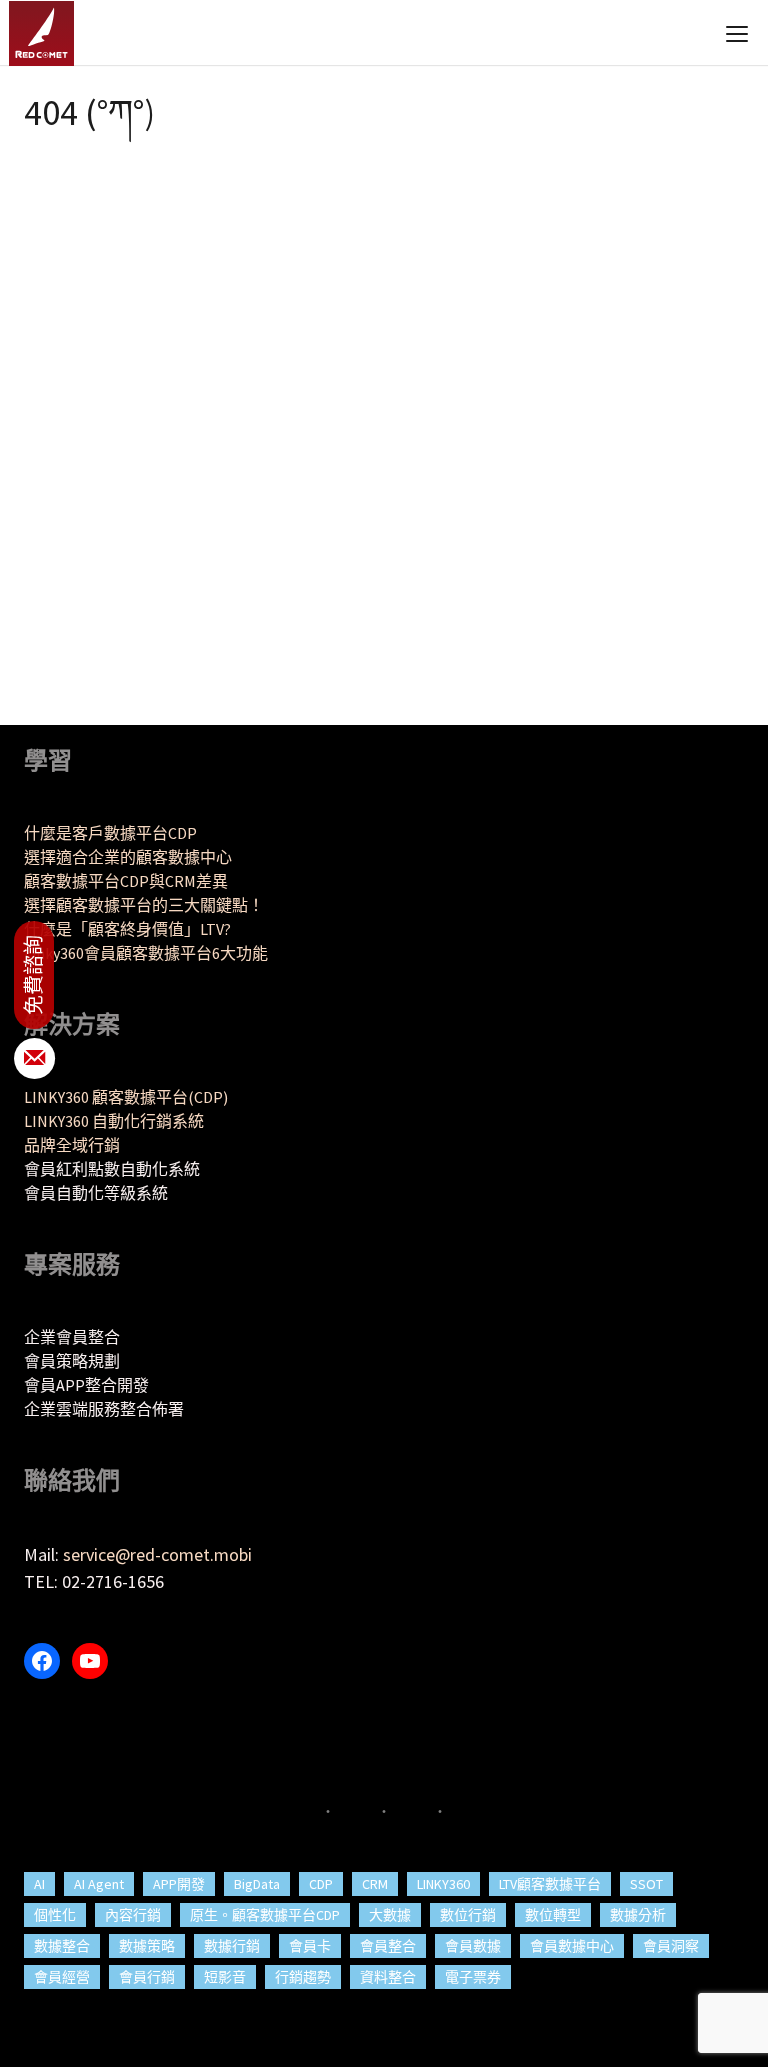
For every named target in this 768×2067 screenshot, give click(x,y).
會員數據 (473, 1946)
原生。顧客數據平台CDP (265, 1915)
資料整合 (388, 1977)
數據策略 (147, 1946)
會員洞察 (671, 1946)
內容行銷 (133, 1915)
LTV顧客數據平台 (550, 1884)
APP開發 (179, 1884)
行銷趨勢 (303, 1977)
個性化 (55, 1915)
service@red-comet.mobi (157, 1554)
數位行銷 (468, 1915)
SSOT (646, 1884)
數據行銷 (232, 1946)
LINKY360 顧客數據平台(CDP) (126, 1097)
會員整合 (388, 1946)
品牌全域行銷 (72, 1145)
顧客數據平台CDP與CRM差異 (126, 881)
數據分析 (638, 1915)
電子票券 (473, 1977)
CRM (375, 1884)
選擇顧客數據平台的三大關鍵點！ (144, 905)
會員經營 (62, 1977)
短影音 (225, 1977)
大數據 (390, 1915)
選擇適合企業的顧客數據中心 (128, 857)
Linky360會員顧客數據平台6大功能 (146, 953)
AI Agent (99, 1884)
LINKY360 (443, 1884)
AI (39, 1884)
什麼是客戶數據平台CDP (110, 833)
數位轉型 (553, 1915)
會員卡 (310, 1946)
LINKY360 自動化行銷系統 (114, 1121)
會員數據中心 (572, 1946)
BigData (257, 1884)
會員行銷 (147, 1977)
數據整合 (62, 1946)
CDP (321, 1884)
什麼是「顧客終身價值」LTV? (127, 929)
